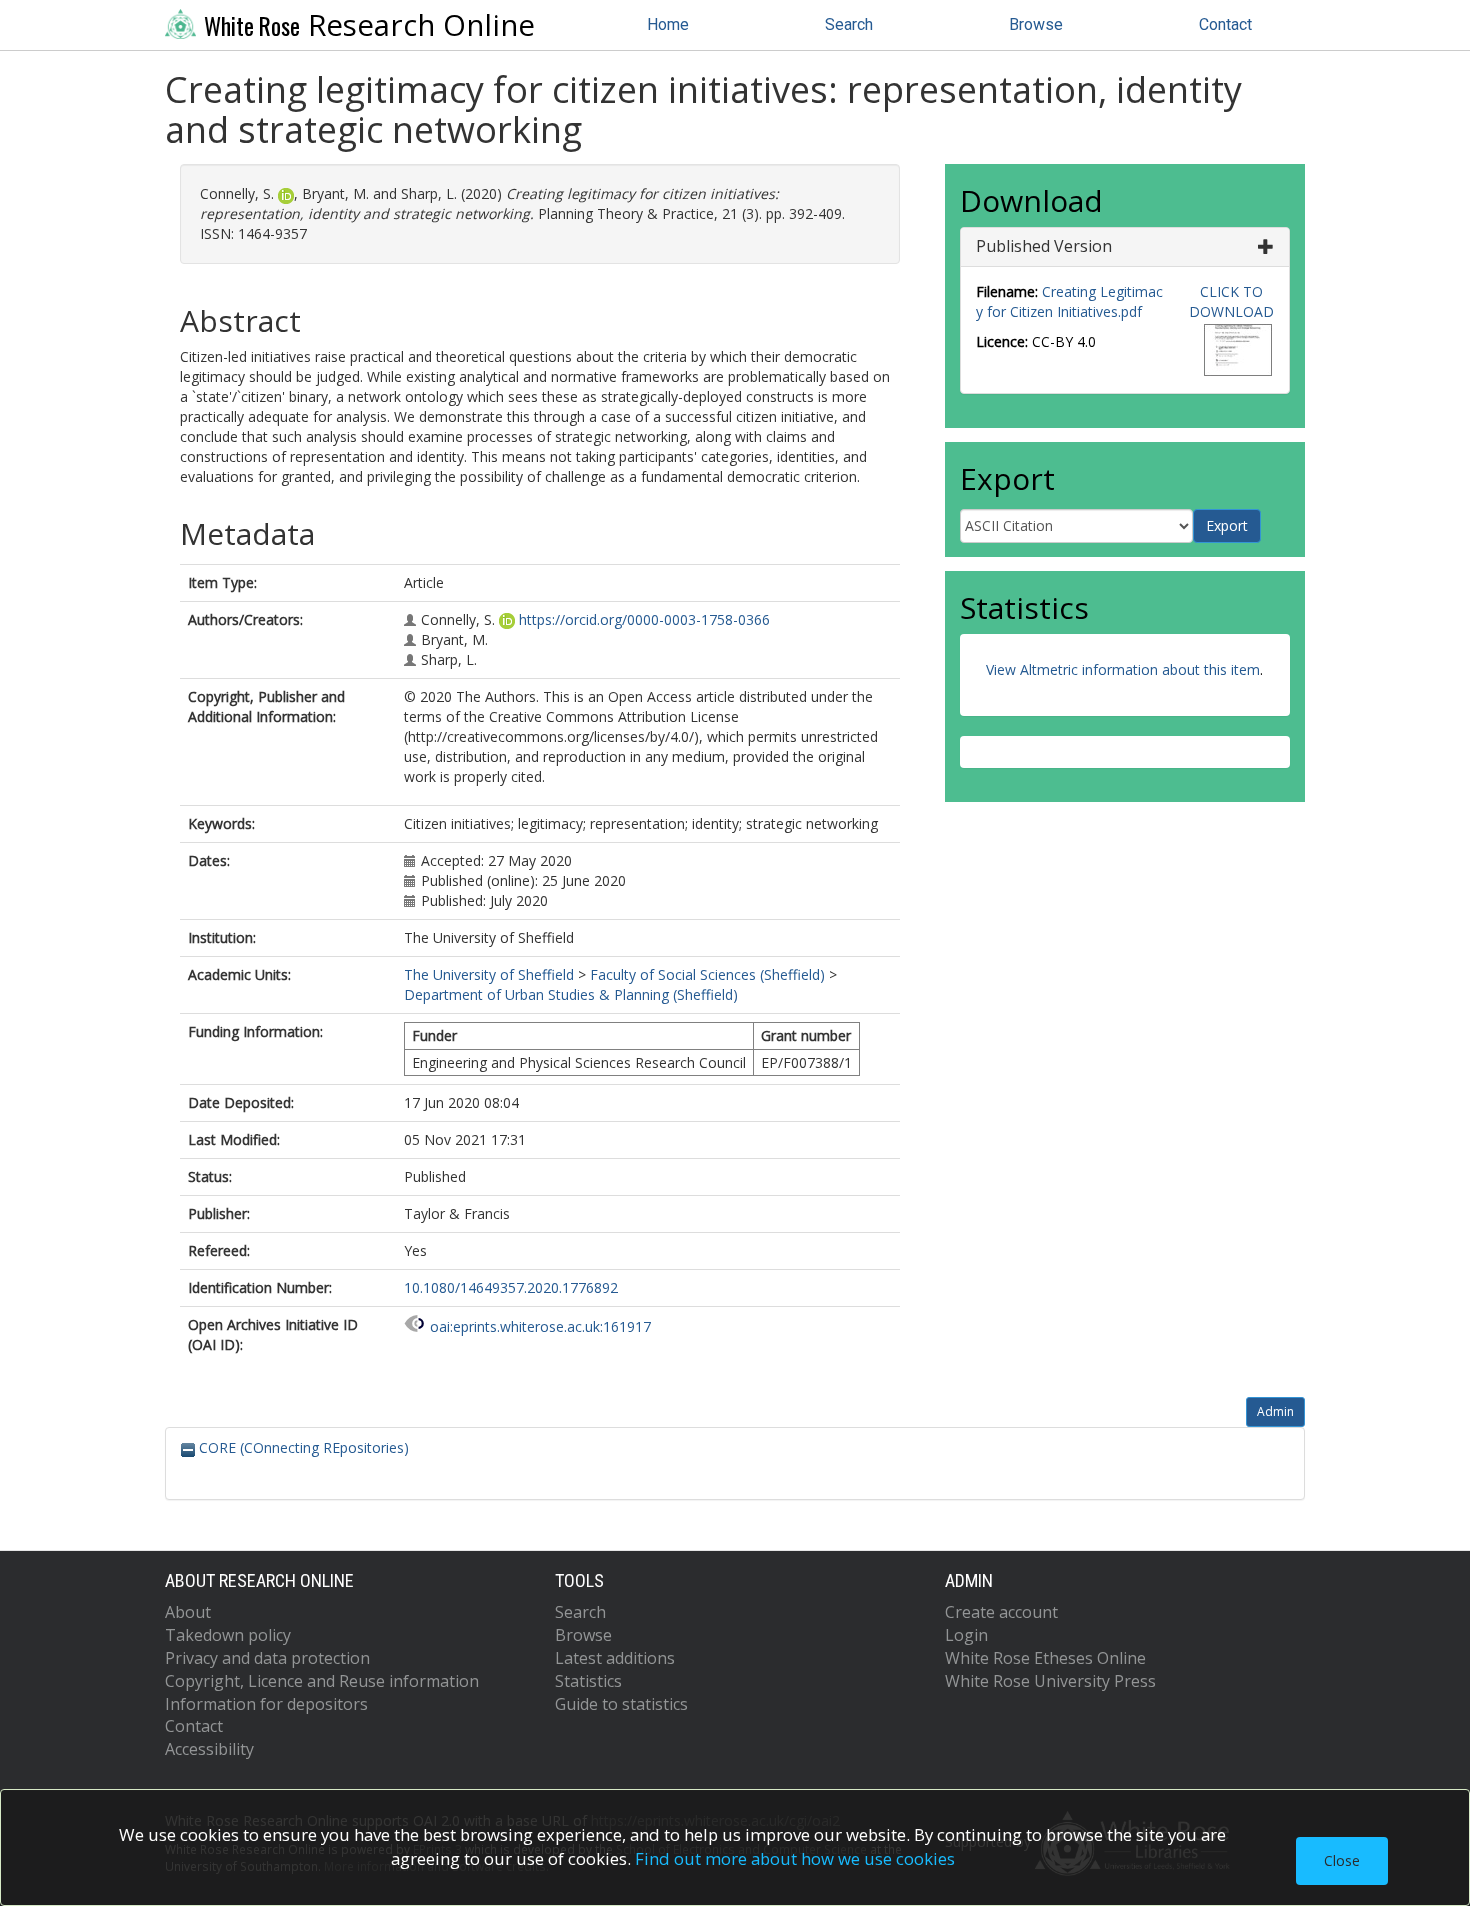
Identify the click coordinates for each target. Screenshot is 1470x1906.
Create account (1001, 1612)
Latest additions (615, 1658)
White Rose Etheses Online (1045, 1658)
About (188, 1612)
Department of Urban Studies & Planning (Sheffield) (571, 994)
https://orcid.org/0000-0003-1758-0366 (644, 619)
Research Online (369, 25)
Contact (1225, 24)
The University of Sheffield (489, 974)
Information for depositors (266, 1704)
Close (1342, 1860)
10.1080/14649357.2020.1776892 (511, 1287)
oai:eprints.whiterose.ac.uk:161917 (540, 1326)
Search (849, 24)
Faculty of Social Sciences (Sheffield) (707, 974)
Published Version (1044, 246)
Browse (1036, 24)
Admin (1275, 1411)
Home (668, 24)
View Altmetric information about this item (1123, 669)
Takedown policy (228, 1635)
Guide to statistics (621, 1704)
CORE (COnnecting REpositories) (302, 1447)
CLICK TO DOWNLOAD (1231, 301)
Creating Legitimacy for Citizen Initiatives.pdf (1069, 301)
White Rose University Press (1050, 1681)
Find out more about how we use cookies (795, 1858)
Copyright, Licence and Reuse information (322, 1681)
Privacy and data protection (267, 1658)
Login (966, 1635)
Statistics (588, 1681)
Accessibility (209, 1749)
